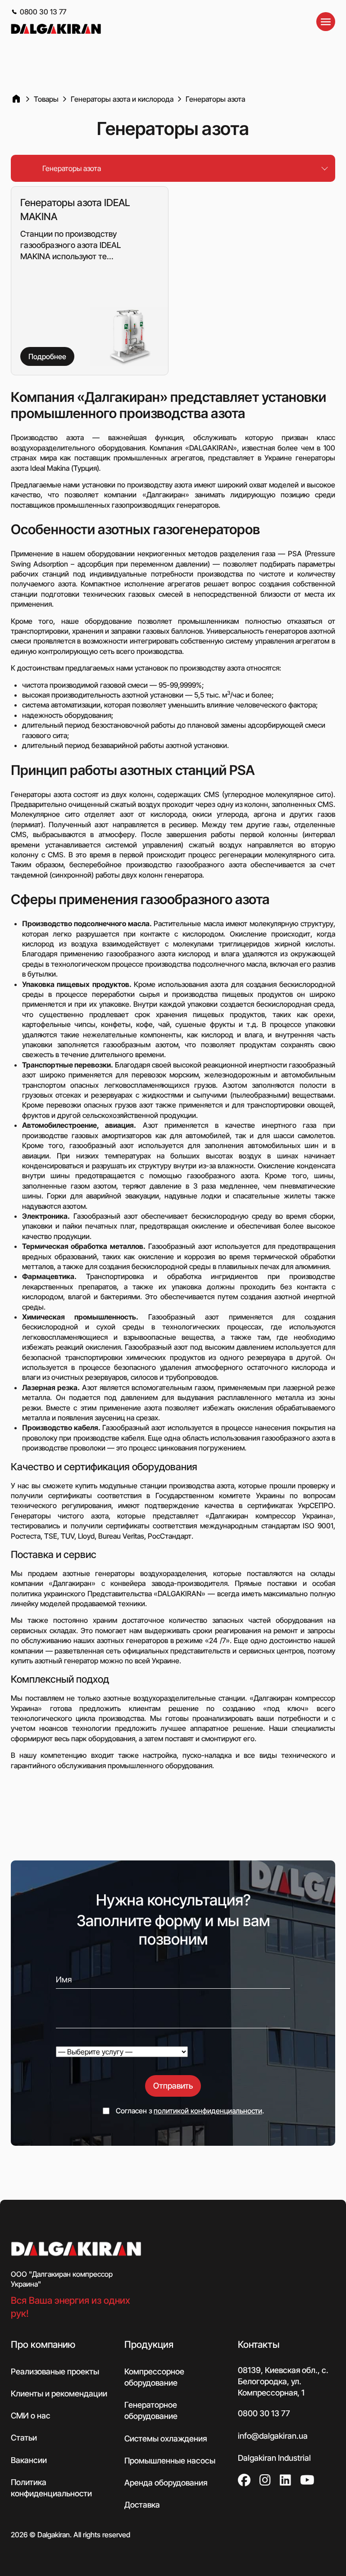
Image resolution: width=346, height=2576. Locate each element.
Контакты (259, 2345)
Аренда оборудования (166, 2483)
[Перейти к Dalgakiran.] (16, 99)
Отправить (173, 2086)
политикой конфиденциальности (208, 2111)
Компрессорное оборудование (154, 2377)
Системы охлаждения (166, 2439)
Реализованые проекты (55, 2371)
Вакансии (29, 2460)
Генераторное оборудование (151, 2411)
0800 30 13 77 (43, 12)
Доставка (142, 2505)
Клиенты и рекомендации (59, 2394)
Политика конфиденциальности (51, 2488)
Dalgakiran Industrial (274, 2458)
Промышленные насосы (170, 2461)
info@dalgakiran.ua (273, 2436)
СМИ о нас (31, 2416)
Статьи (24, 2438)
